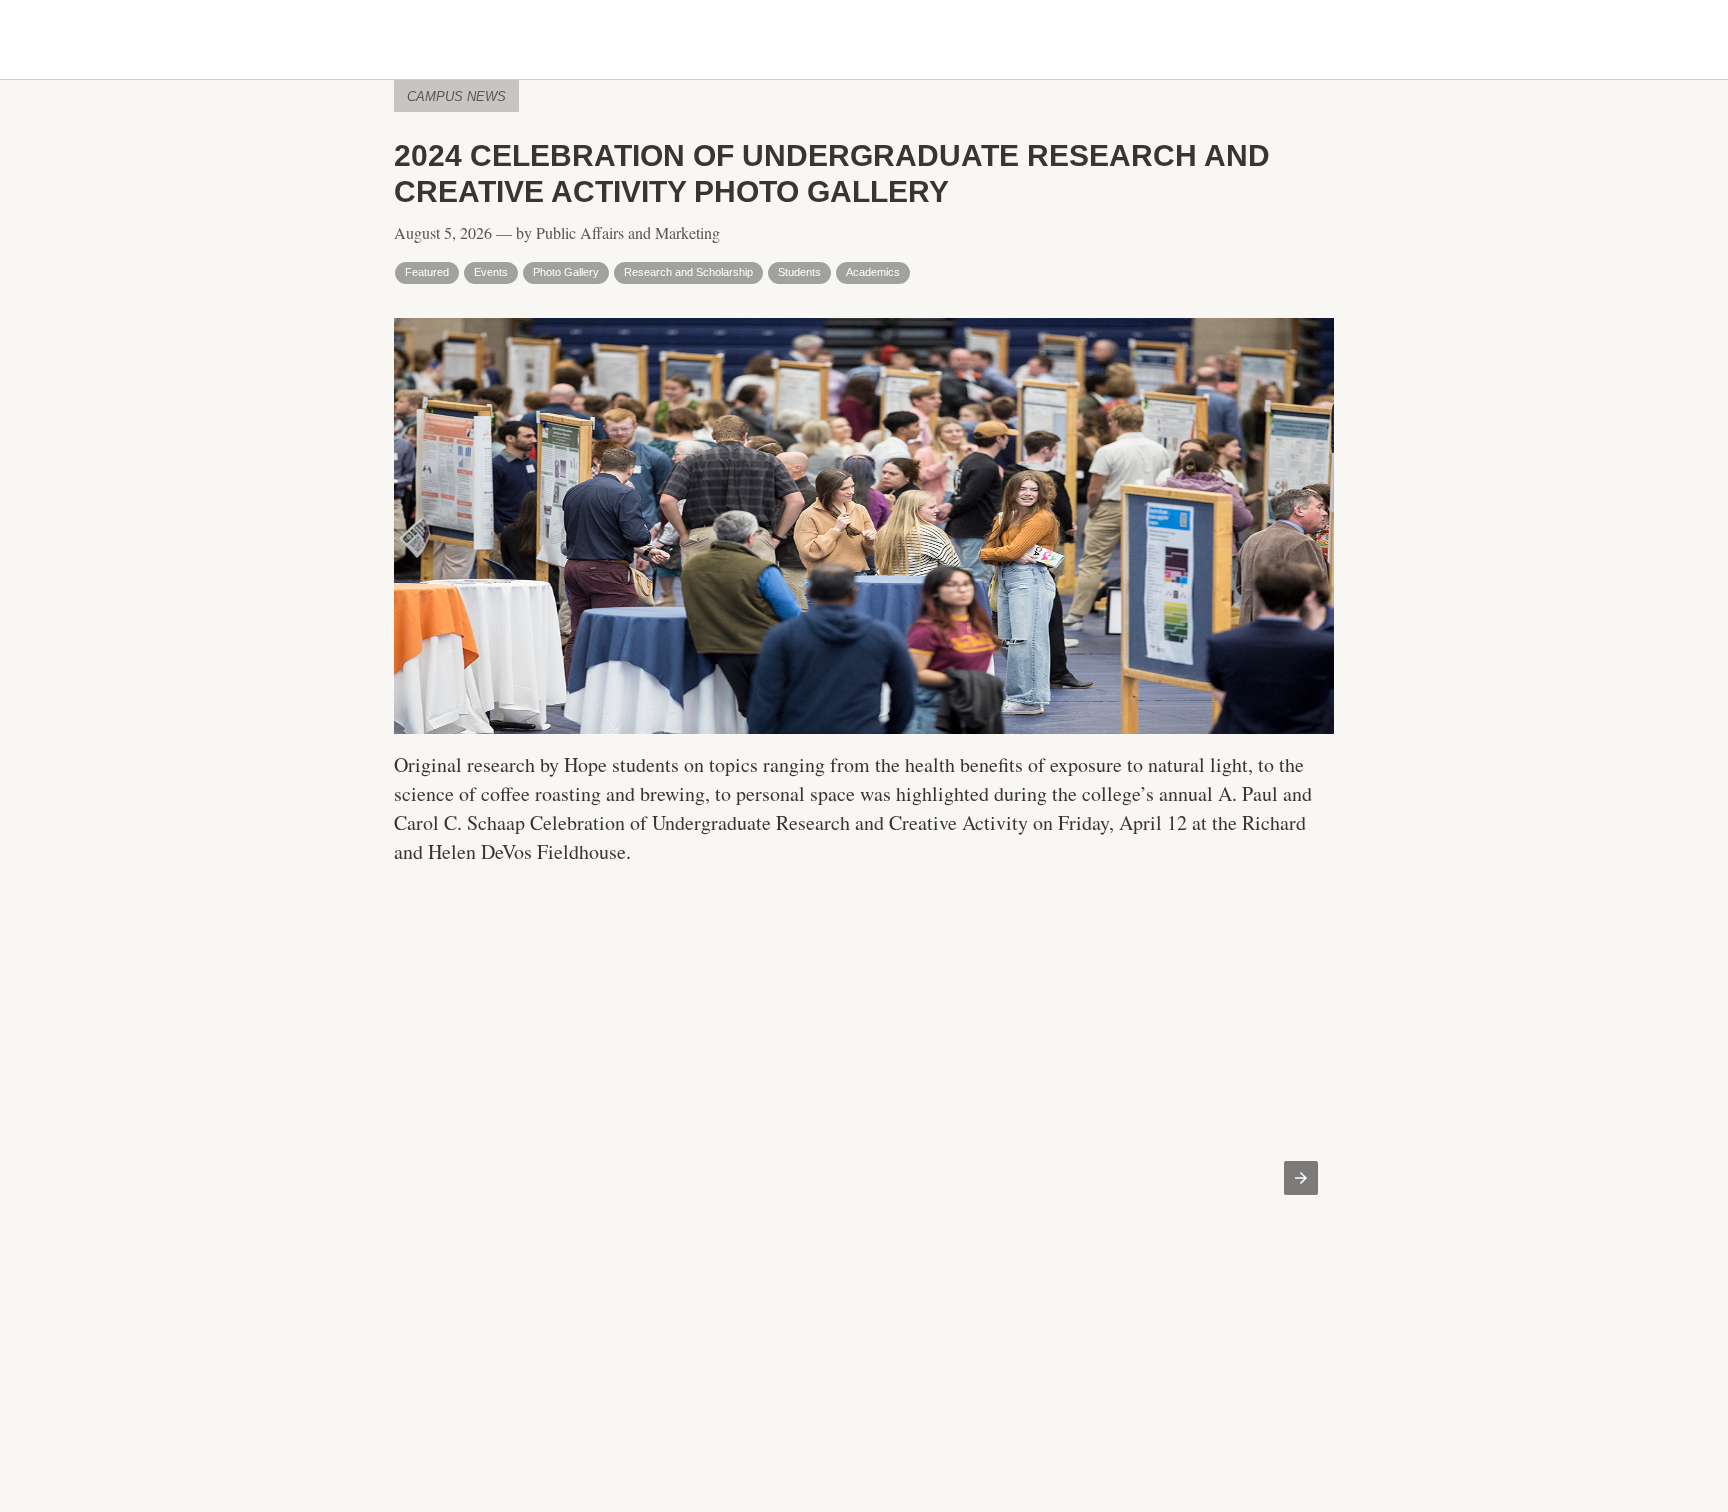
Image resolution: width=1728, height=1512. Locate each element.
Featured (427, 272)
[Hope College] (864, 41)
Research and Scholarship (688, 272)
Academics (873, 272)
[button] (1301, 1178)
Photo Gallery (566, 272)
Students (799, 272)
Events (491, 272)
